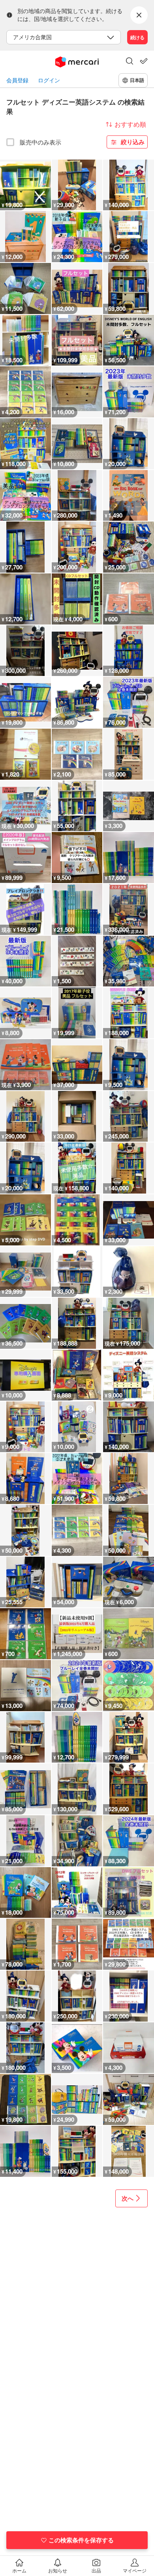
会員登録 (17, 80)
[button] (130, 62)
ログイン (49, 80)
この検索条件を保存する (81, 2540)
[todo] (144, 61)
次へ (128, 2198)
